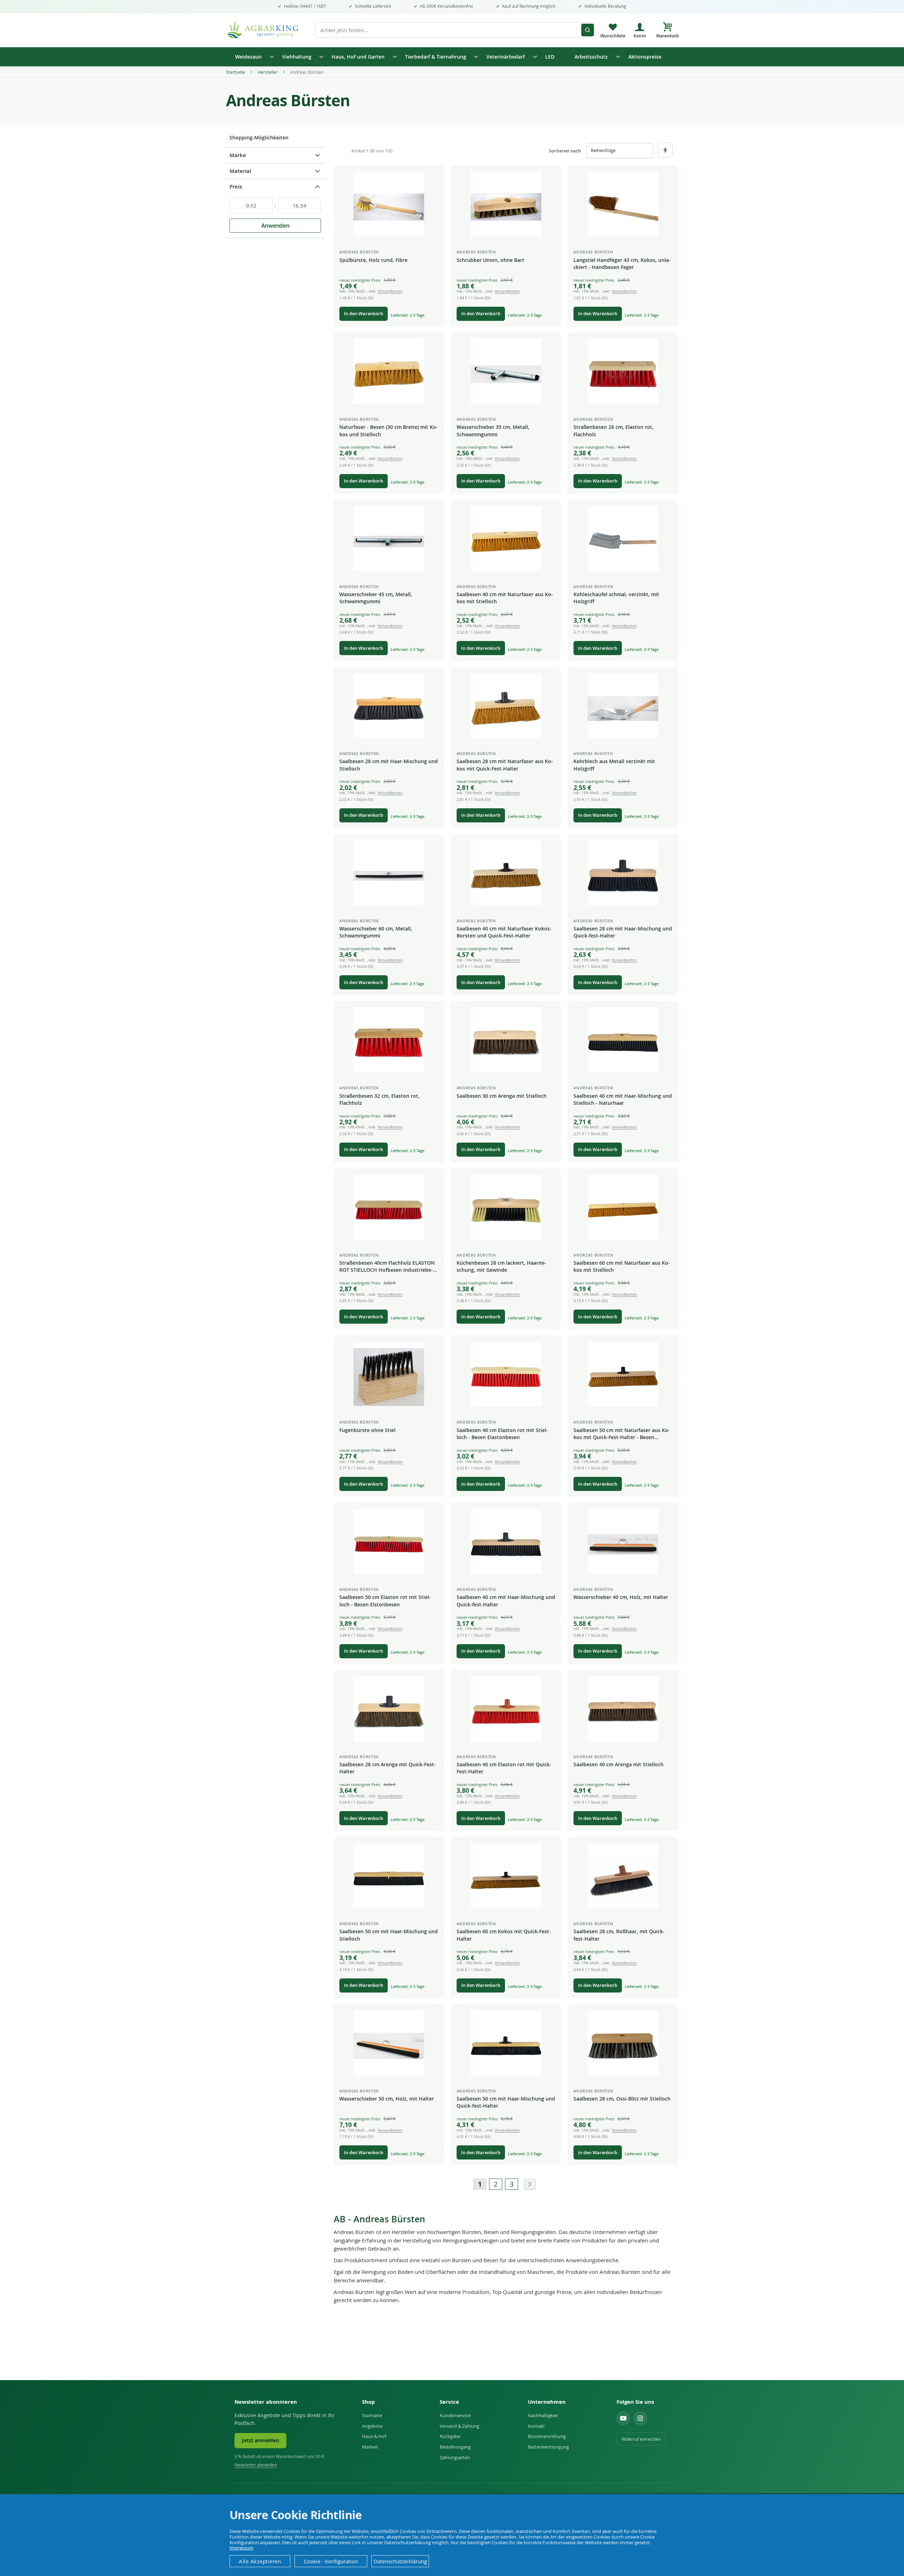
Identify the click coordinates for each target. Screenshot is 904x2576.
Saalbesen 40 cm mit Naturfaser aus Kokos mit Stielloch (505, 598)
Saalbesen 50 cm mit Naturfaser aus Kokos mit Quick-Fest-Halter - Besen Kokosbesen (622, 1434)
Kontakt (536, 2426)
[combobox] (455, 30)
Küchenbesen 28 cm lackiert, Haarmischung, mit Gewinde (501, 1266)
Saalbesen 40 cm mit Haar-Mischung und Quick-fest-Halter (506, 1601)
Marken (370, 2447)
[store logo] (267, 30)
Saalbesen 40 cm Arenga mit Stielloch (618, 1764)
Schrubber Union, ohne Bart (490, 260)
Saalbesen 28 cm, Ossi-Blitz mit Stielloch (622, 2099)
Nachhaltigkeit (543, 2415)
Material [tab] (240, 171)
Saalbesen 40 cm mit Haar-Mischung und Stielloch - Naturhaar (623, 1099)
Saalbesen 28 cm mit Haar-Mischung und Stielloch (389, 765)
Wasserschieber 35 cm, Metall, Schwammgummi (493, 430)
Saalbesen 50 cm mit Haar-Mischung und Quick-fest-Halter (506, 2102)
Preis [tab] (236, 187)
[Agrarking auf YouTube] (623, 2418)
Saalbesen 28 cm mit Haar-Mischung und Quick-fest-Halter (623, 932)
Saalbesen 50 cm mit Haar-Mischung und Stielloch (389, 1935)
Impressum (242, 2548)
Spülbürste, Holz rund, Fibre (373, 260)
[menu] (452, 57)
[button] (433, 177)
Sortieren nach (565, 151)
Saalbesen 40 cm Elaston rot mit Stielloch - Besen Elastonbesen (502, 1434)
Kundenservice (455, 2415)
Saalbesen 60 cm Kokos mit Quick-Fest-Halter (504, 1935)
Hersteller (268, 72)
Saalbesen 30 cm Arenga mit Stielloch (502, 1096)
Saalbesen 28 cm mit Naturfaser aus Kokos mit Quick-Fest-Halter (505, 765)
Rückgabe (450, 2436)
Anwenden (275, 226)
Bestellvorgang (455, 2447)
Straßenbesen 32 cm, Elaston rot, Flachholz (379, 1099)
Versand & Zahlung (459, 2426)
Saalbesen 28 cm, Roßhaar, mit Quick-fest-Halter (619, 1935)
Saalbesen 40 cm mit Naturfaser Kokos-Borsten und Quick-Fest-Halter (504, 932)
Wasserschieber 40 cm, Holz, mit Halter (621, 1597)
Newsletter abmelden (256, 2465)
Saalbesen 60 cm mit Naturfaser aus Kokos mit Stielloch (622, 1266)
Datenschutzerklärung (400, 2561)
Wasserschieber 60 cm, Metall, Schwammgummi (376, 932)
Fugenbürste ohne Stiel (367, 1430)
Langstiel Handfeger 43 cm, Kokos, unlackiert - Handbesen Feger (622, 263)
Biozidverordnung (547, 2436)
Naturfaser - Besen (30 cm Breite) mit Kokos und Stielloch (389, 430)
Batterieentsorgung (548, 2447)
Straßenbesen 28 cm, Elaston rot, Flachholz (614, 430)
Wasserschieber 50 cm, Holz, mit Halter (387, 2099)
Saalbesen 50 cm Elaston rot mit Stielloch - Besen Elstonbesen (385, 1601)
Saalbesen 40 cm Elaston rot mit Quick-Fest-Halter (504, 1768)
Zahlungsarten (455, 2457)
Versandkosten (390, 291)
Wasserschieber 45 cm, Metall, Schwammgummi (376, 598)
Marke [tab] (238, 155)
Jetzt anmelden (260, 2440)
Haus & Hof (374, 2436)
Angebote (372, 2426)
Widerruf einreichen (641, 2439)
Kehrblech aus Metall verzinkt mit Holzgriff (614, 765)
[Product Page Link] (389, 204)
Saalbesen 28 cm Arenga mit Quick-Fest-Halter (388, 1768)
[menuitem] (252, 57)
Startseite (236, 72)
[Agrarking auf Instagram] (640, 2418)
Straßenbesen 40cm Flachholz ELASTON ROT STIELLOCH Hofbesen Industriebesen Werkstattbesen (387, 1267)
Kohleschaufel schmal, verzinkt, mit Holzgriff (616, 598)
